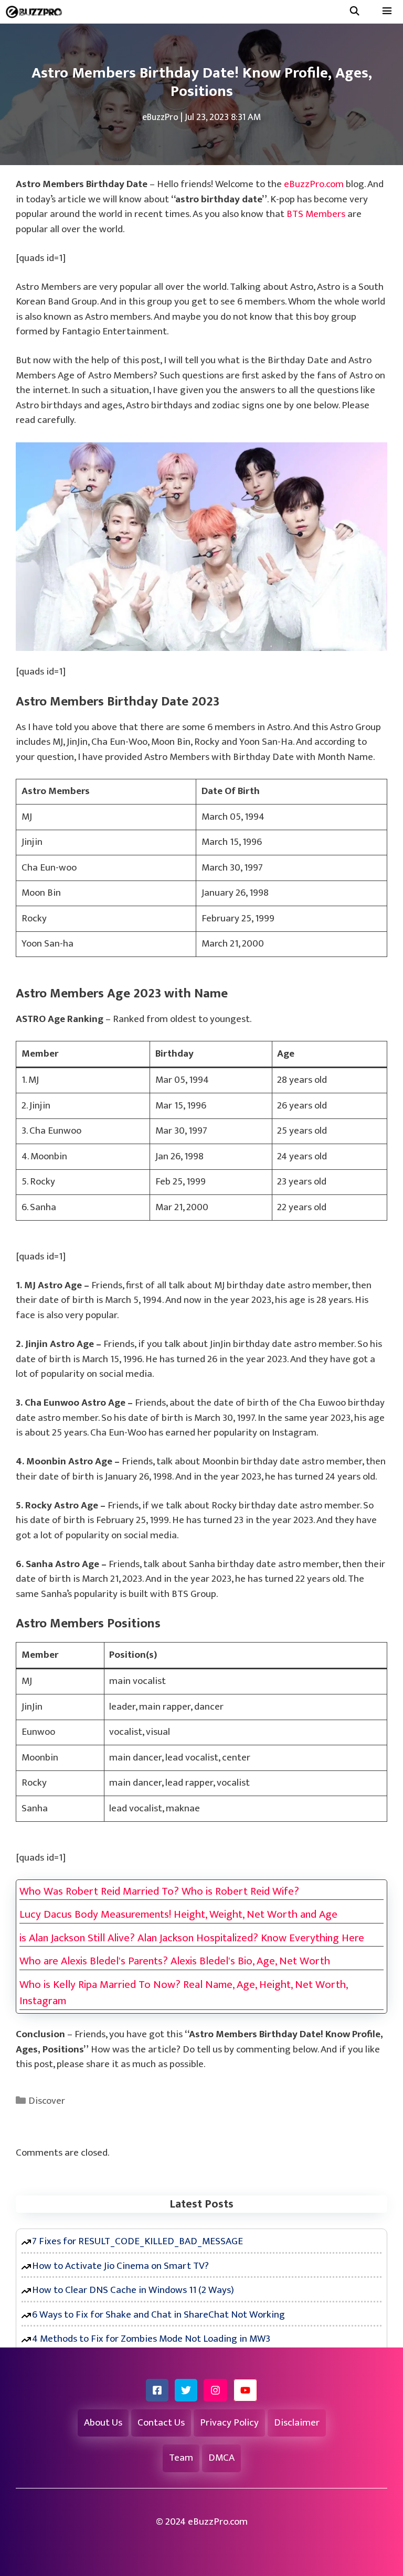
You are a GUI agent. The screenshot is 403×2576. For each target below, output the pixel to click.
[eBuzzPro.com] (36, 12)
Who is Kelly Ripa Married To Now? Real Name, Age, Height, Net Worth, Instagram (183, 1993)
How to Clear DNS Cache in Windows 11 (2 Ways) (133, 2290)
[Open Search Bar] (354, 12)
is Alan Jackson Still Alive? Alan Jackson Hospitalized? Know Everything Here (192, 1938)
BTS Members (316, 214)
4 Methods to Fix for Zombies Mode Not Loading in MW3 (151, 2339)
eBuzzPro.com (314, 184)
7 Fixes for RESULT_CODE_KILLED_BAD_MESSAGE (137, 2241)
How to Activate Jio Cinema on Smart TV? (120, 2266)
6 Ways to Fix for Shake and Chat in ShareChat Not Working (158, 2315)
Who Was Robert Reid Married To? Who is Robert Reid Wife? (159, 1892)
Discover (47, 2101)
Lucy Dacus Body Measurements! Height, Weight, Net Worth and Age (178, 1915)
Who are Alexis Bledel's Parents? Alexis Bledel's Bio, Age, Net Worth (175, 1961)
